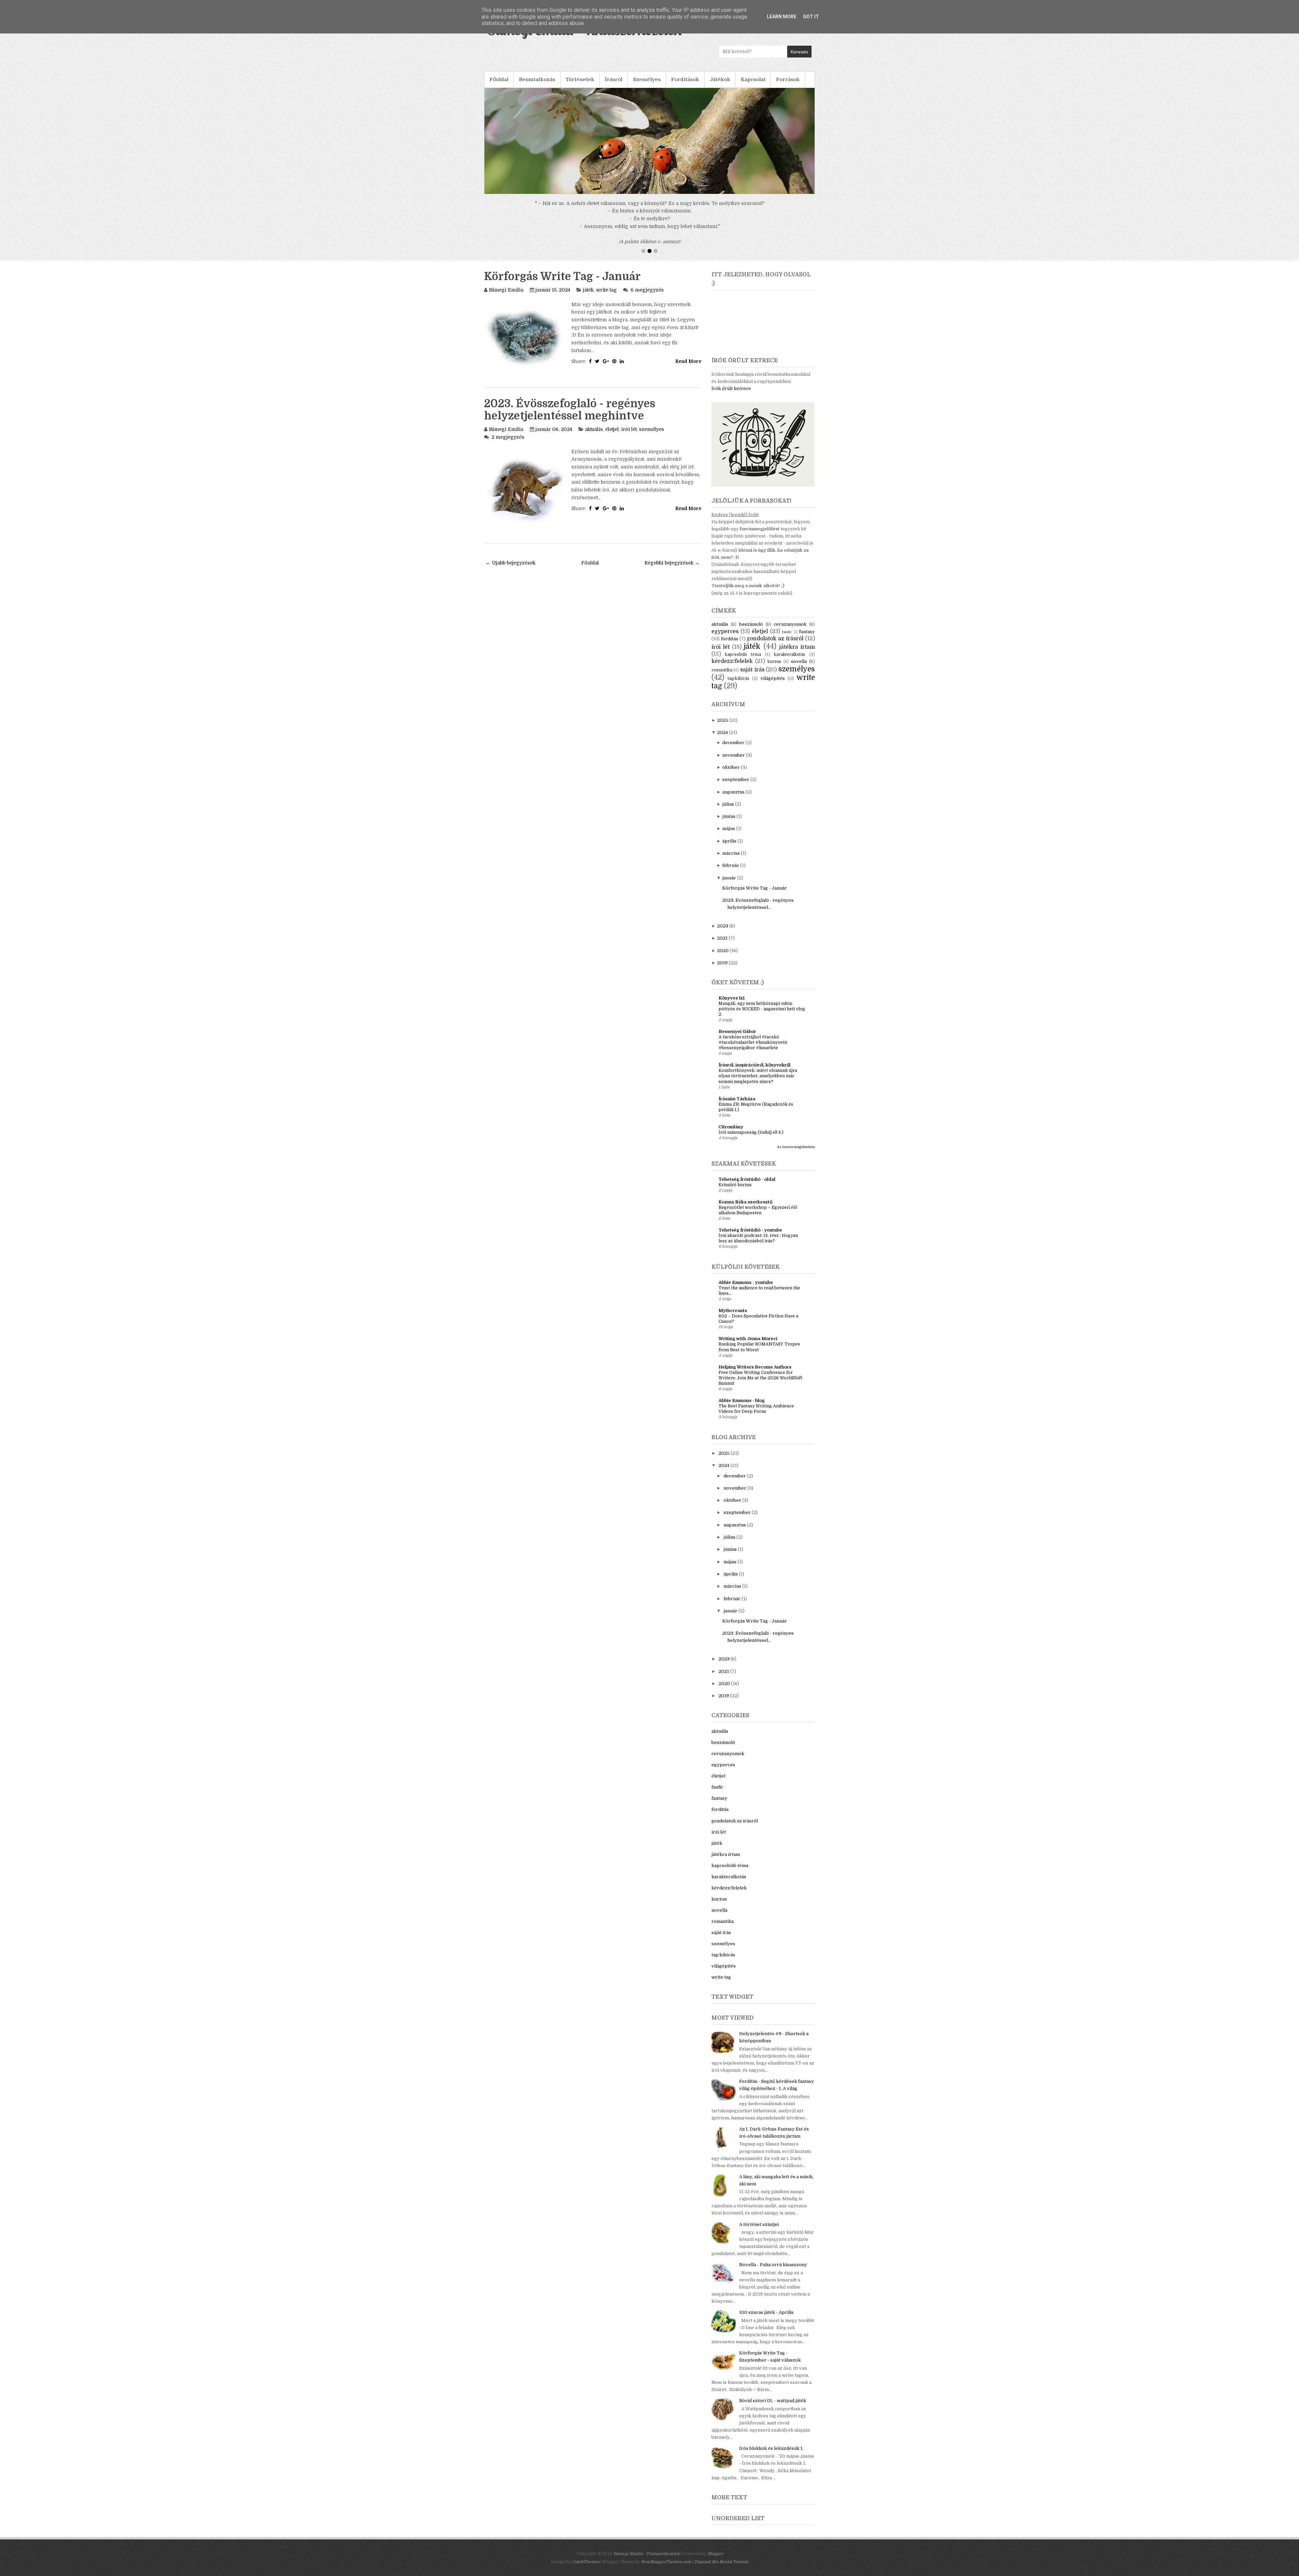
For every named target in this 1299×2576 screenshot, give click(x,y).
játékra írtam (797, 624)
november (734, 732)
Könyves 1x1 (732, 975)
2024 (723, 709)
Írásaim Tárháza (737, 1076)
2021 (722, 915)
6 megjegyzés (647, 267)
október (731, 744)
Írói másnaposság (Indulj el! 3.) (751, 1109)
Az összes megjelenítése (796, 1124)
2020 (723, 928)
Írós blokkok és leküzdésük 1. (771, 2425)
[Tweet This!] (597, 338)
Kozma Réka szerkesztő (745, 1179)
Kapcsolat (753, 79)
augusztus (733, 769)
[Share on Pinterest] (614, 338)
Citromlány (731, 1104)
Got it (811, 17)
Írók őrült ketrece (731, 365)
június (729, 793)
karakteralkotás (790, 631)
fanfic (787, 609)
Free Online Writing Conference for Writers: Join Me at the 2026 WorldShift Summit (760, 1355)
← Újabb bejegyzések (511, 540)
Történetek (580, 79)
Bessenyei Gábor (737, 1008)
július (728, 781)
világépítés (773, 655)
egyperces (725, 608)
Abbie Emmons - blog (742, 1377)
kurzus (774, 639)
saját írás (752, 647)
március (731, 830)
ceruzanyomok (790, 601)
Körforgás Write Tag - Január (562, 254)
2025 (723, 697)
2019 (722, 940)
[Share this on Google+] (606, 338)
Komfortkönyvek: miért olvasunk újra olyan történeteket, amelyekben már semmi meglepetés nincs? (758, 1053)
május (729, 806)
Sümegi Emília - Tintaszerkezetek (646, 2531)
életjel (612, 406)
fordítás (730, 616)
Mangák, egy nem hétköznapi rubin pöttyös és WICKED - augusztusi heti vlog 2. (762, 986)
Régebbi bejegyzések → (672, 540)
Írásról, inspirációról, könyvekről (755, 1042)
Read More (688, 338)
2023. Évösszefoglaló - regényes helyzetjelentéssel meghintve (570, 387)
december (733, 720)
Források (788, 79)
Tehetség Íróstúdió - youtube (750, 1207)
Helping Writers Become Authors (755, 1344)
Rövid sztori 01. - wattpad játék (773, 2378)
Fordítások (685, 79)
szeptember (736, 756)
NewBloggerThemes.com (666, 2539)
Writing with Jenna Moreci (748, 1316)
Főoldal (499, 79)
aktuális (594, 406)
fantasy (807, 609)
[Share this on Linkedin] (622, 338)
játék (588, 267)
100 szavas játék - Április (766, 2289)
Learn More (782, 17)
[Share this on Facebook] (590, 338)
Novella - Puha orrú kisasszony (773, 2242)
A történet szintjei (759, 2201)
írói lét (629, 406)
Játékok (720, 79)
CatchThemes (586, 2539)
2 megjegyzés (508, 414)
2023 (723, 903)
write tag (606, 267)
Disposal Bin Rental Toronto (721, 2539)
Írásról (614, 79)
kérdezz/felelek (732, 638)
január (729, 855)
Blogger (715, 2531)
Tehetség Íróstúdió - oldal (747, 1156)
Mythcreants (733, 1287)
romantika (722, 647)
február (731, 842)
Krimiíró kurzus (735, 1162)
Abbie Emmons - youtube (746, 1259)
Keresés (799, 52)
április (729, 818)
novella (799, 638)
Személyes (647, 79)
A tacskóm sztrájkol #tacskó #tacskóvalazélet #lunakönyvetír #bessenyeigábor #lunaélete (753, 1019)
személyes (652, 406)
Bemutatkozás (537, 79)
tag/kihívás (738, 655)
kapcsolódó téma (743, 631)
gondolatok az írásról (775, 616)
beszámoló (751, 601)
